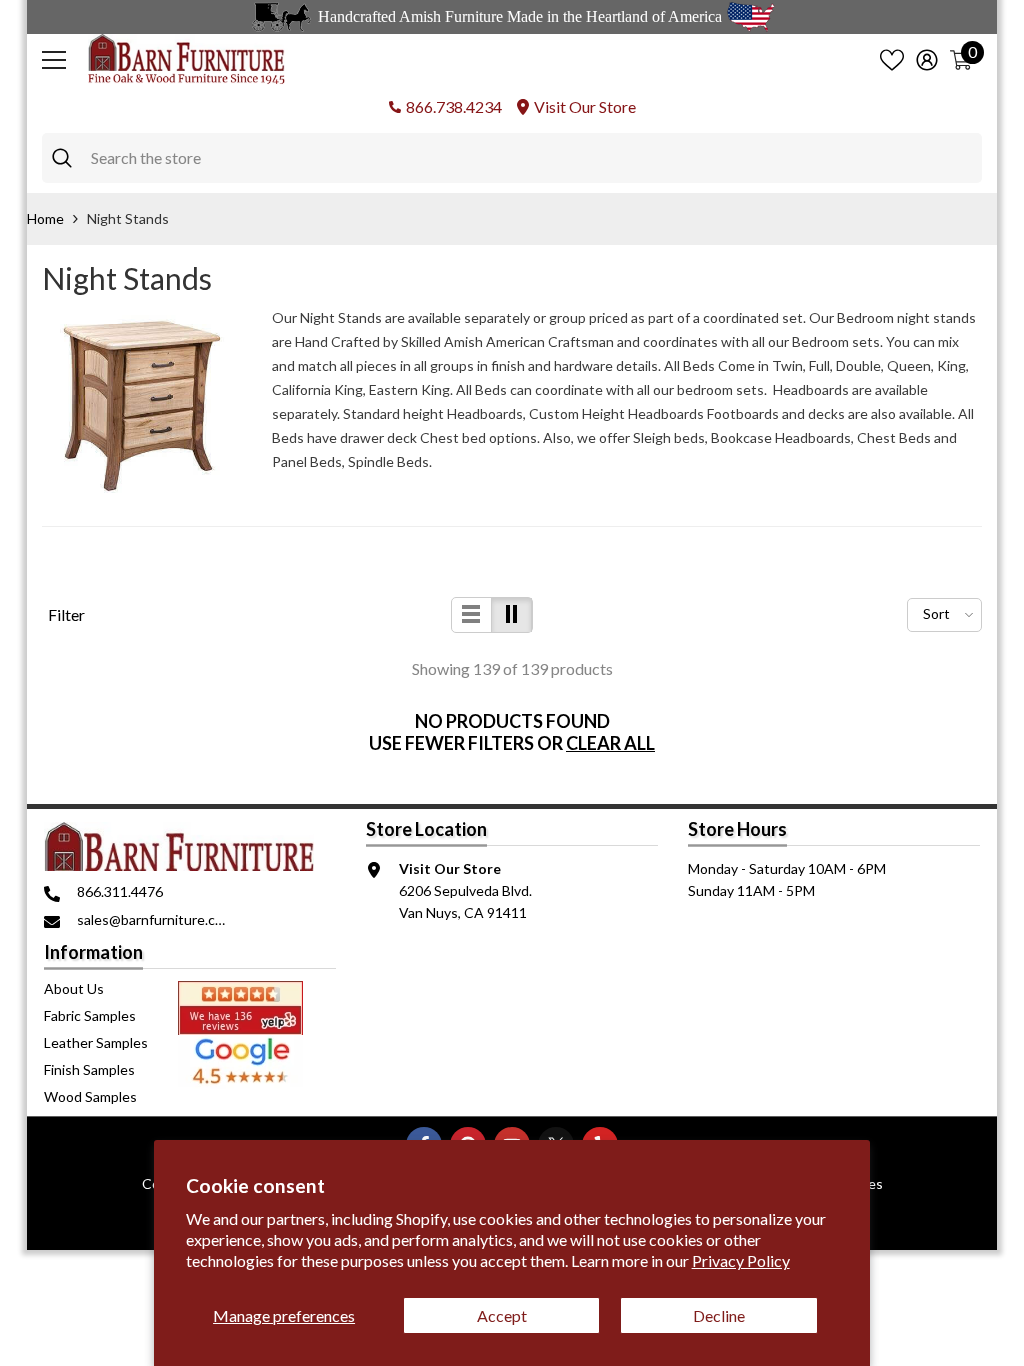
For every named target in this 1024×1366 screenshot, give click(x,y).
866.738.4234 (454, 106)
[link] (142, 406)
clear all (610, 743)
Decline (719, 1315)
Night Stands (128, 218)
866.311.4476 (120, 891)
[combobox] (531, 158)
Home (45, 218)
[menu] (54, 60)
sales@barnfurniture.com (155, 919)
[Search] (512, 158)
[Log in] (927, 60)
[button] (472, 615)
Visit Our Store (585, 106)
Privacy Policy (741, 1260)
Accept (502, 1315)
